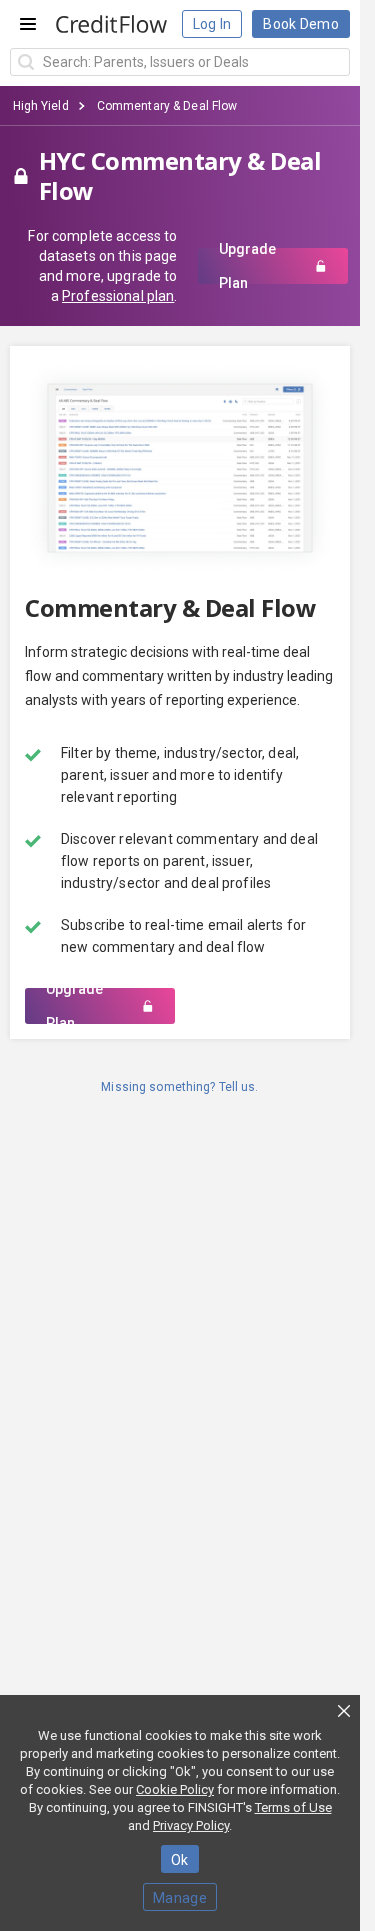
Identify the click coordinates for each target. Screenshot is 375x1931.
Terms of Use (293, 1807)
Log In (212, 24)
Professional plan (118, 296)
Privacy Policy (191, 1825)
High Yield (41, 106)
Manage (180, 1898)
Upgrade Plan (247, 266)
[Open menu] (28, 24)
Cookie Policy (175, 1789)
